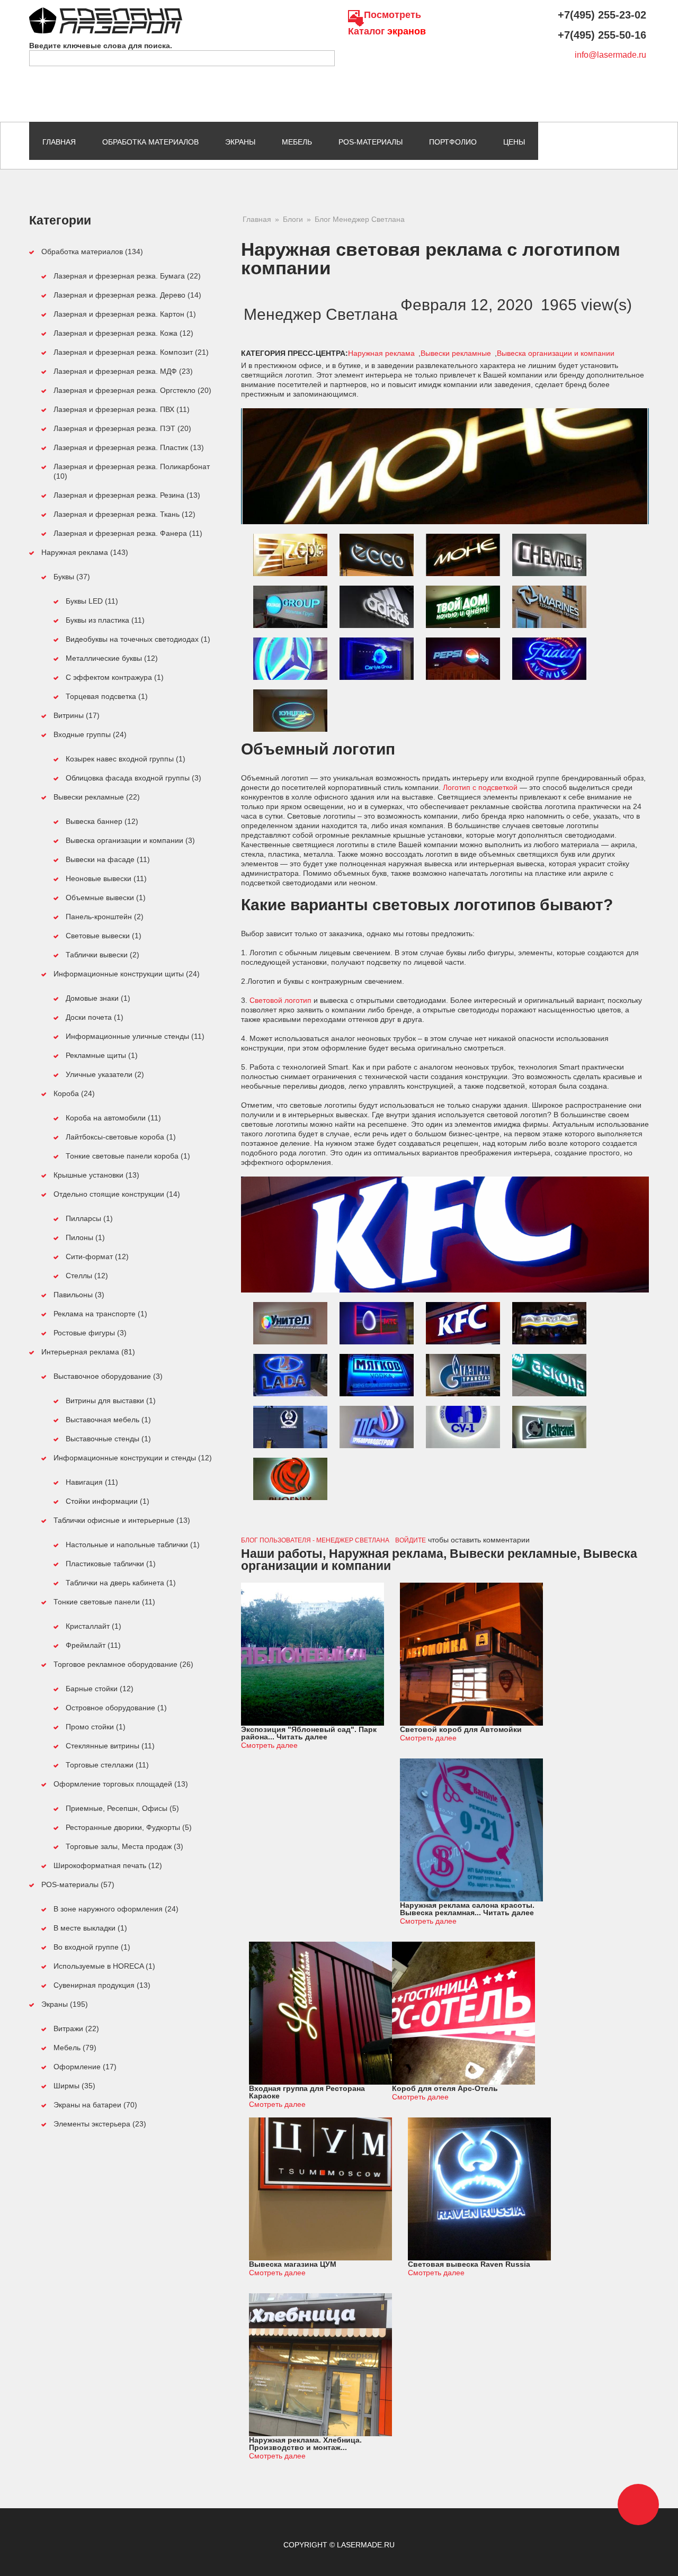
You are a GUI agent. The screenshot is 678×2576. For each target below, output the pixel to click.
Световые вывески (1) (104, 936)
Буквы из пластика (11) (105, 620)
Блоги (293, 219)
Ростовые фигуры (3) (90, 1333)
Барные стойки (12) (100, 1689)
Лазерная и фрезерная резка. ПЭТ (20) (122, 428)
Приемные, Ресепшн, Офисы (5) (122, 1808)
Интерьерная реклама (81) (88, 1352)
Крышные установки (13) (96, 1175)
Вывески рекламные (456, 353)
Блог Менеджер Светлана (360, 219)
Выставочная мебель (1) (108, 1420)
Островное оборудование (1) (116, 1708)
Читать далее (302, 1737)
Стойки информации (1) (108, 1501)
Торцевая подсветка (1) (107, 696)
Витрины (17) (77, 715)
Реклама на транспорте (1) (100, 1314)
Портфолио (453, 142)
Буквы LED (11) (92, 601)
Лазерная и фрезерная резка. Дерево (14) (127, 295)
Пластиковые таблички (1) (111, 1564)
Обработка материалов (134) (92, 252)
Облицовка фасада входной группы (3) (133, 778)
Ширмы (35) (74, 2086)
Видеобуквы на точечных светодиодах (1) (138, 639)
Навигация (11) (92, 1482)
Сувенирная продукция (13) (102, 1985)
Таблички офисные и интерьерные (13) (122, 1520)
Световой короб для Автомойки (461, 1729)
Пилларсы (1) (89, 1218)
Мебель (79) (75, 2048)
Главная (59, 142)
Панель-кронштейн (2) (105, 917)
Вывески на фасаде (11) (108, 859)
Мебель (297, 142)
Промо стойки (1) (96, 1727)
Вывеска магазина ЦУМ (293, 2264)
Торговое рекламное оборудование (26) (123, 1664)
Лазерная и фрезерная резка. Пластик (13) (129, 447)
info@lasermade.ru (610, 55)
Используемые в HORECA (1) (104, 1966)
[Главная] (106, 12)
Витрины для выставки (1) (111, 1401)
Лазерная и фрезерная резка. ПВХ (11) (122, 409)
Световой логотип (279, 1000)
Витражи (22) (76, 2029)
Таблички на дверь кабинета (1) (121, 1583)
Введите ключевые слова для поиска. (101, 46)
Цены (514, 142)
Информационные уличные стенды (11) (135, 1036)
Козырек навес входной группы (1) (126, 759)
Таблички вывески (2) (102, 955)
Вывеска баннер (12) (102, 821)
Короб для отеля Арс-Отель (445, 2088)
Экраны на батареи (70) (95, 2105)
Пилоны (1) (85, 1237)
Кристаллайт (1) (93, 1626)
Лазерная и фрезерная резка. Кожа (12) (123, 333)
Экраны (240, 142)
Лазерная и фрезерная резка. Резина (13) (127, 495)
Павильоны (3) (79, 1295)
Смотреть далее (269, 1745)
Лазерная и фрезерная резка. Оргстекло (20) (132, 390)
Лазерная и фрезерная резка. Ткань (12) (124, 514)
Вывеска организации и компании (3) (130, 840)
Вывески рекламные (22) (97, 797)
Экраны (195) (65, 2004)
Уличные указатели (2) (105, 1074)
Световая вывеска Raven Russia (469, 2264)
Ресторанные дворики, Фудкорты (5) (129, 1827)
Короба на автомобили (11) (113, 1118)
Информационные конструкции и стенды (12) (133, 1458)
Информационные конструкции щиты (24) (127, 974)
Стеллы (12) (87, 1276)
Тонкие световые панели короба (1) (128, 1156)
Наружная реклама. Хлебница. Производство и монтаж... (305, 2444)
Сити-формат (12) (97, 1256)
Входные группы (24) (90, 734)
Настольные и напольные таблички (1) (133, 1545)
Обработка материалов (150, 142)
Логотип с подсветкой (480, 787)
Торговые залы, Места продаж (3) (124, 1846)
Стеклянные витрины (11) (110, 1746)
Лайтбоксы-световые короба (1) (121, 1137)
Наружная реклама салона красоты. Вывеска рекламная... (467, 1909)
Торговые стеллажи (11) (107, 1765)
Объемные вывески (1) (106, 897)
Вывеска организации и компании (556, 353)
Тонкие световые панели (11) (104, 1602)
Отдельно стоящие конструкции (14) (117, 1194)
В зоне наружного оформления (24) (116, 1909)
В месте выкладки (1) (90, 1928)
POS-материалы (371, 142)
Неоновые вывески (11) (106, 878)
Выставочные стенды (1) (108, 1439)
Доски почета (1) (95, 1017)
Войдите (411, 1540)
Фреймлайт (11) (93, 1645)
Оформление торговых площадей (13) (121, 1784)
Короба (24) (74, 1093)
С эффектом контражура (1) (115, 677)
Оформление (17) (85, 2067)
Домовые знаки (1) (98, 998)
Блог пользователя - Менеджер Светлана (315, 1540)
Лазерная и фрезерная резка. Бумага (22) (127, 276)
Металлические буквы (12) (112, 658)
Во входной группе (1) (92, 1947)
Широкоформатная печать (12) (108, 1865)
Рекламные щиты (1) (102, 1055)
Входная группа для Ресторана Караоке (307, 2092)
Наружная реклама (381, 353)
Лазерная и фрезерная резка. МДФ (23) (123, 371)
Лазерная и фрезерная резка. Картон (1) (125, 314)
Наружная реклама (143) (85, 552)
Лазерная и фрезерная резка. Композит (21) (131, 352)
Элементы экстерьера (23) (100, 2124)
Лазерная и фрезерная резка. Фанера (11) (128, 533)
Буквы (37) (72, 577)
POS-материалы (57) (78, 1884)
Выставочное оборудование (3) (108, 1376)
